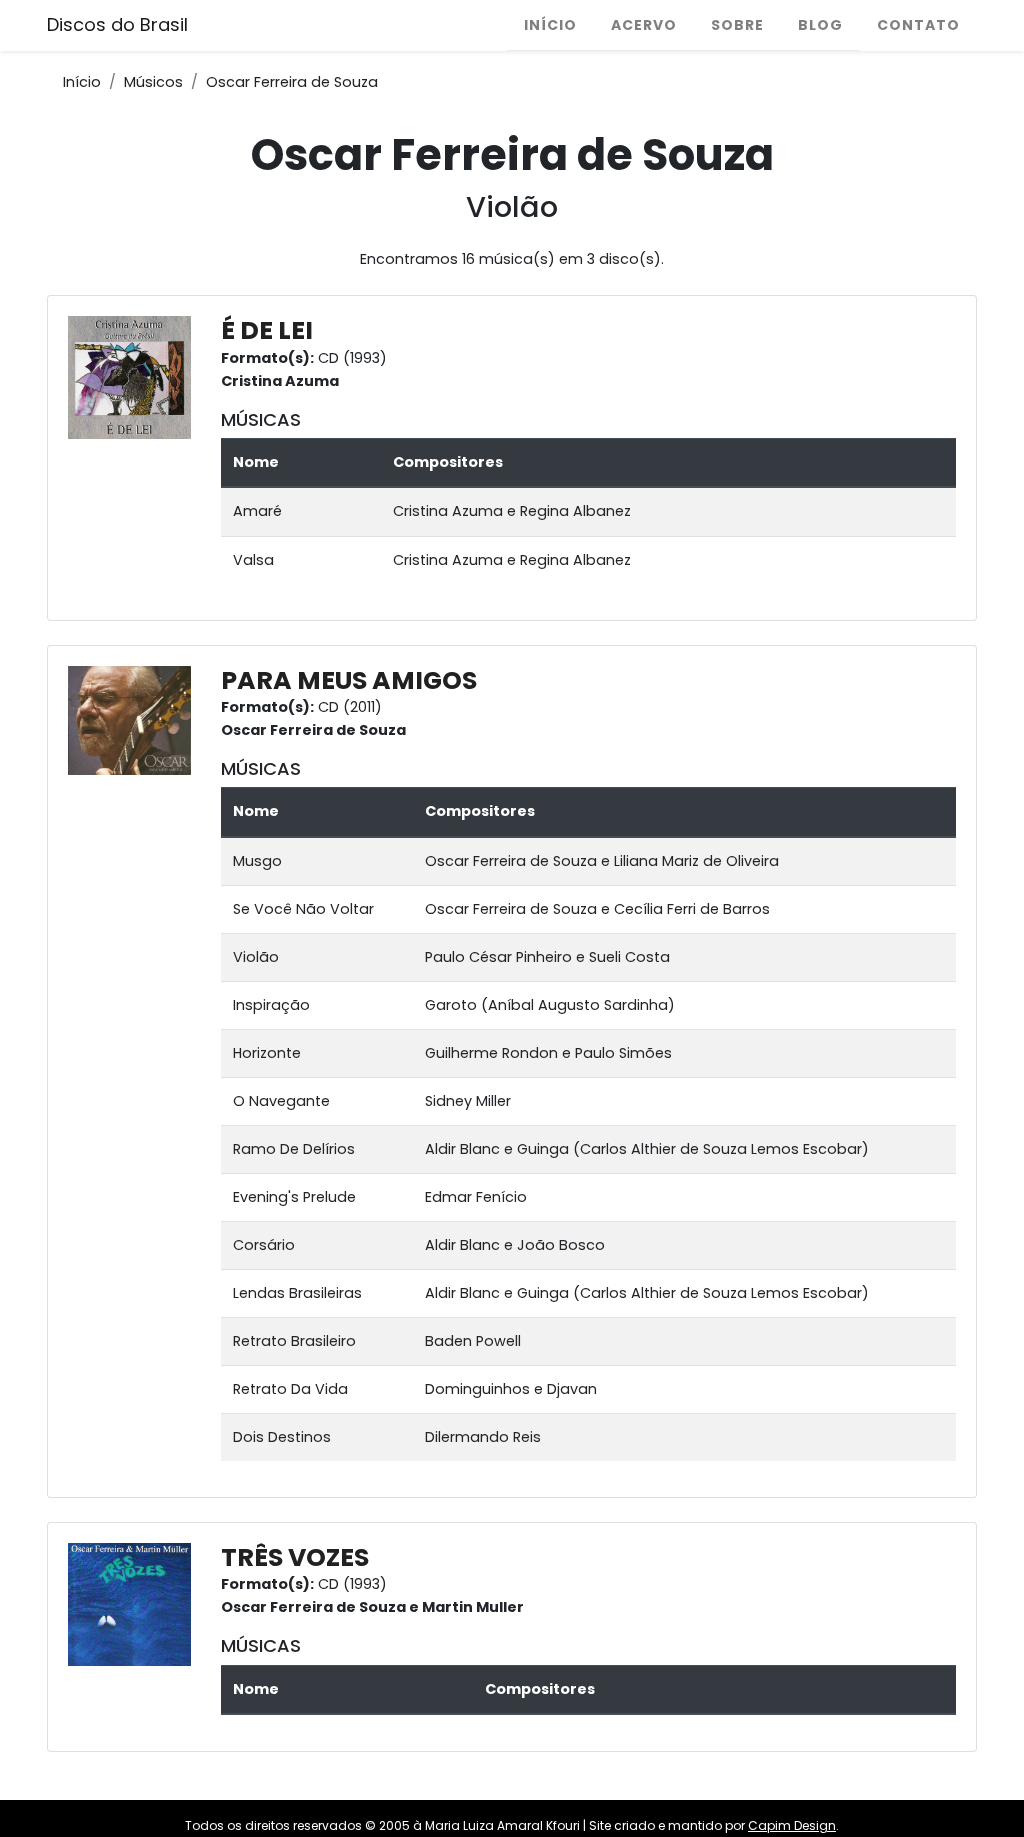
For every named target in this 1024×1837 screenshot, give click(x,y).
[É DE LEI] (134, 377)
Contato (918, 25)
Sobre (737, 25)
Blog (820, 25)
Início (550, 25)
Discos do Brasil (117, 24)
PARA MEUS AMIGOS (349, 680)
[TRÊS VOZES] (134, 1604)
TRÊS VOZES (295, 1557)
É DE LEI (267, 330)
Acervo (644, 25)
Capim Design (792, 1825)
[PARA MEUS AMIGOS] (134, 719)
